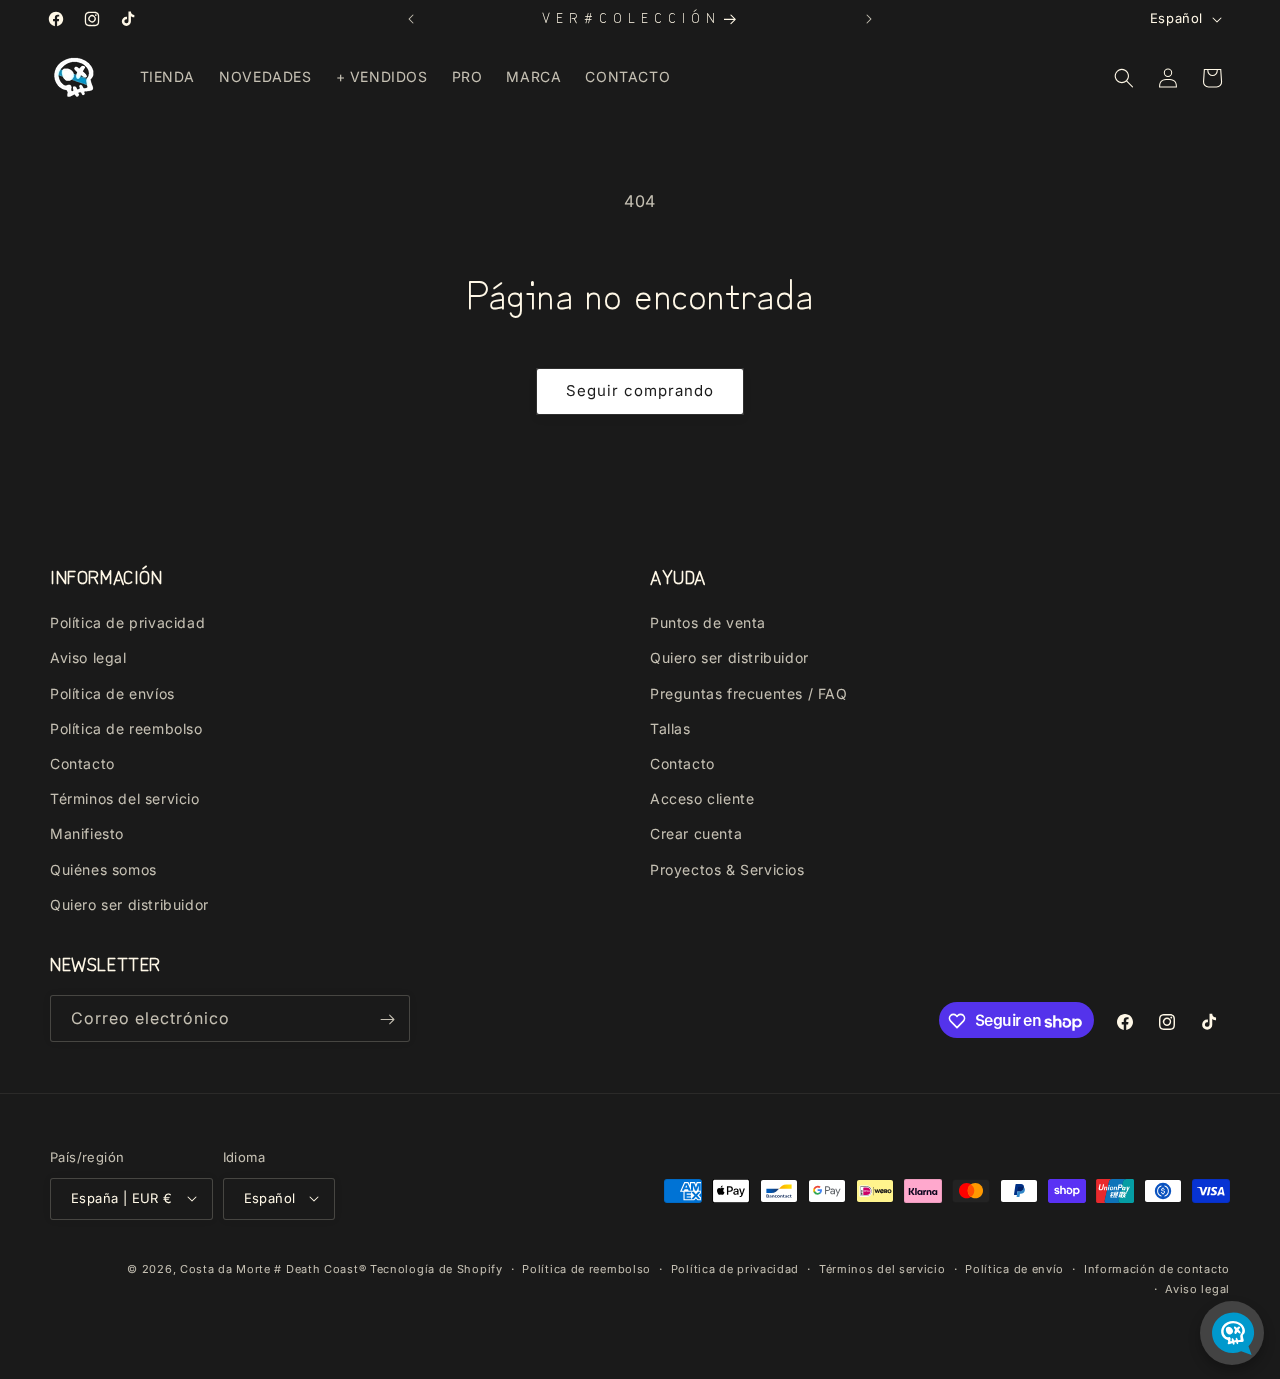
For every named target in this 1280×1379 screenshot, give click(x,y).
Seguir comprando (640, 390)
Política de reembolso (126, 728)
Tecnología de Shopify (436, 1268)
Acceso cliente (702, 799)
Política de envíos (112, 693)
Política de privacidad (127, 623)
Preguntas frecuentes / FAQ (749, 693)
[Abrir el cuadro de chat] (1232, 1333)
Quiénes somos (103, 869)
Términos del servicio (125, 799)
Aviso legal (88, 658)
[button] (1124, 78)
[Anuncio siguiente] (869, 19)
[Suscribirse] (387, 1019)
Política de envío (1014, 1268)
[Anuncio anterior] (411, 19)
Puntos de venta (708, 623)
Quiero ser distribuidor (129, 904)
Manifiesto (87, 834)
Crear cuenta (696, 834)
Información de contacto (1157, 1268)
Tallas (670, 728)
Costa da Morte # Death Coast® (273, 1268)
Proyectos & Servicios (727, 869)
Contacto (82, 763)
